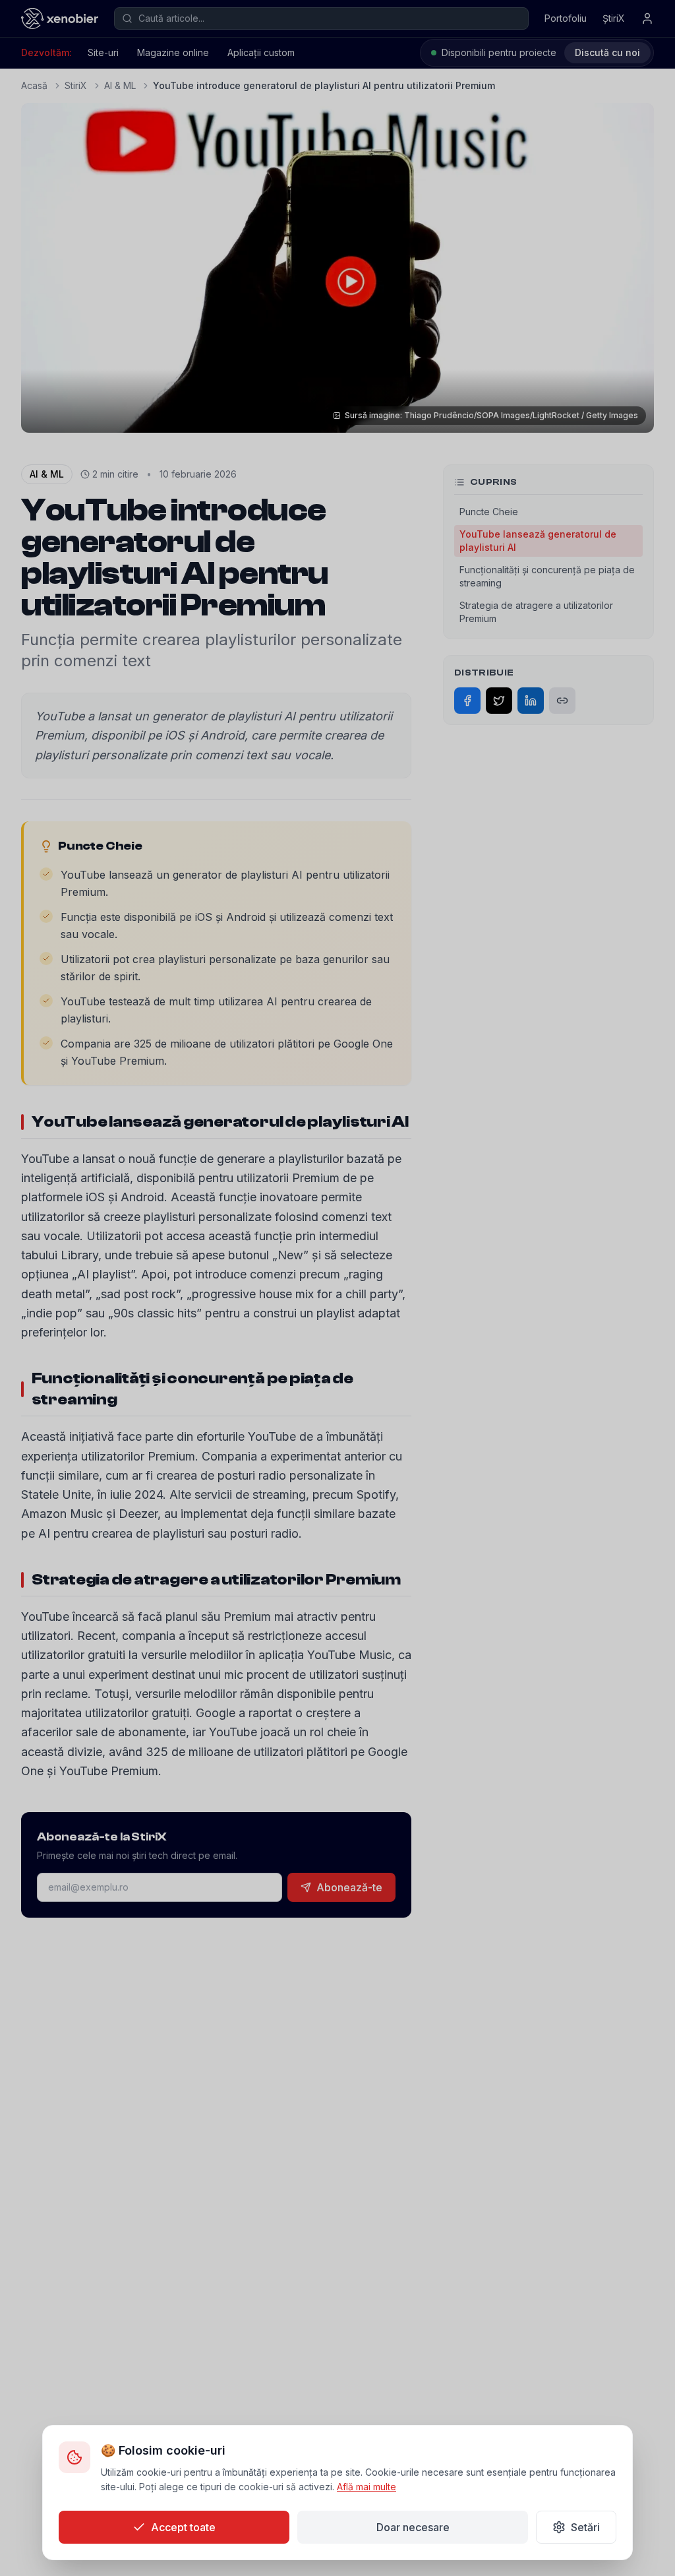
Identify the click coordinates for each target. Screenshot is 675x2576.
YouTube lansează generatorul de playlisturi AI (538, 541)
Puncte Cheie (489, 512)
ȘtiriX (614, 18)
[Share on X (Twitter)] (499, 701)
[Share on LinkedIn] (531, 701)
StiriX (76, 85)
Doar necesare (413, 2527)
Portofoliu (566, 18)
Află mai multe (367, 2487)
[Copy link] (562, 701)
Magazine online (173, 52)
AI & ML (120, 85)
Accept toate (183, 2527)
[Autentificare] (647, 18)
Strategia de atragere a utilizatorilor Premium (536, 612)
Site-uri (103, 52)
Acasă (34, 85)
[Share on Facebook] (467, 701)
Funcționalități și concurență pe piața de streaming (547, 576)
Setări (585, 2527)
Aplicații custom (261, 52)
